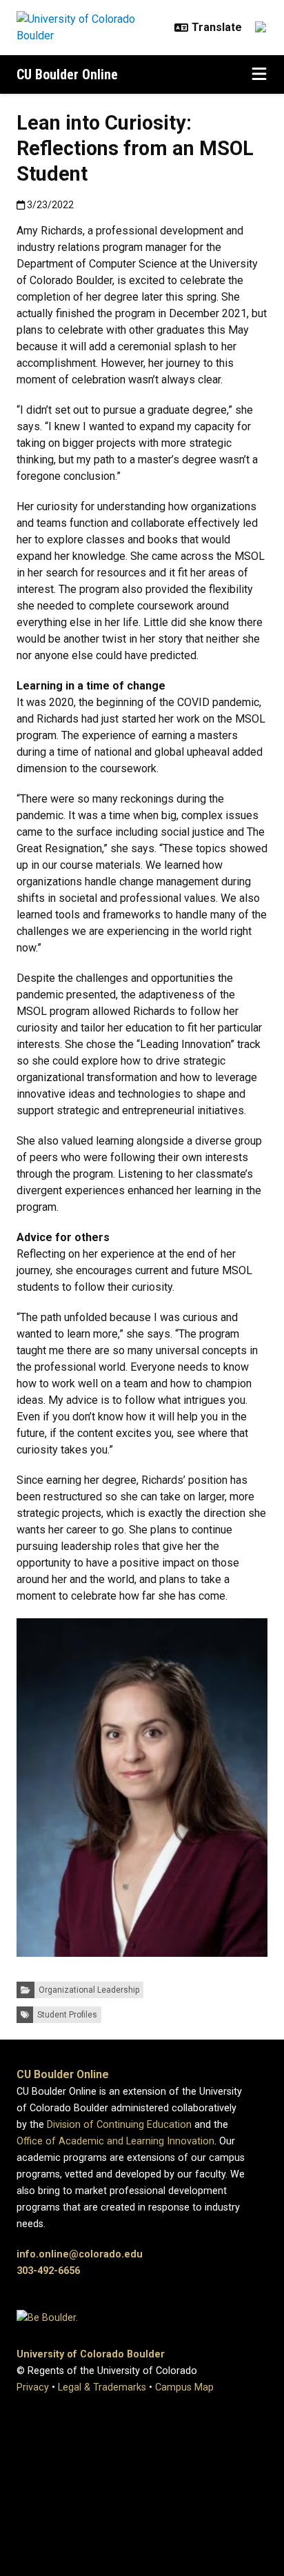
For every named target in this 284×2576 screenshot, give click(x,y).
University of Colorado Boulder (91, 2354)
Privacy (33, 2387)
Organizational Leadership (89, 1990)
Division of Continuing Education (119, 2125)
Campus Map (184, 2387)
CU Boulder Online (67, 74)
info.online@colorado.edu (80, 2254)
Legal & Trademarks (102, 2387)
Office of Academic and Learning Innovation (115, 2141)
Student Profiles (67, 2015)
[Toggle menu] (259, 74)
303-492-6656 (48, 2271)
